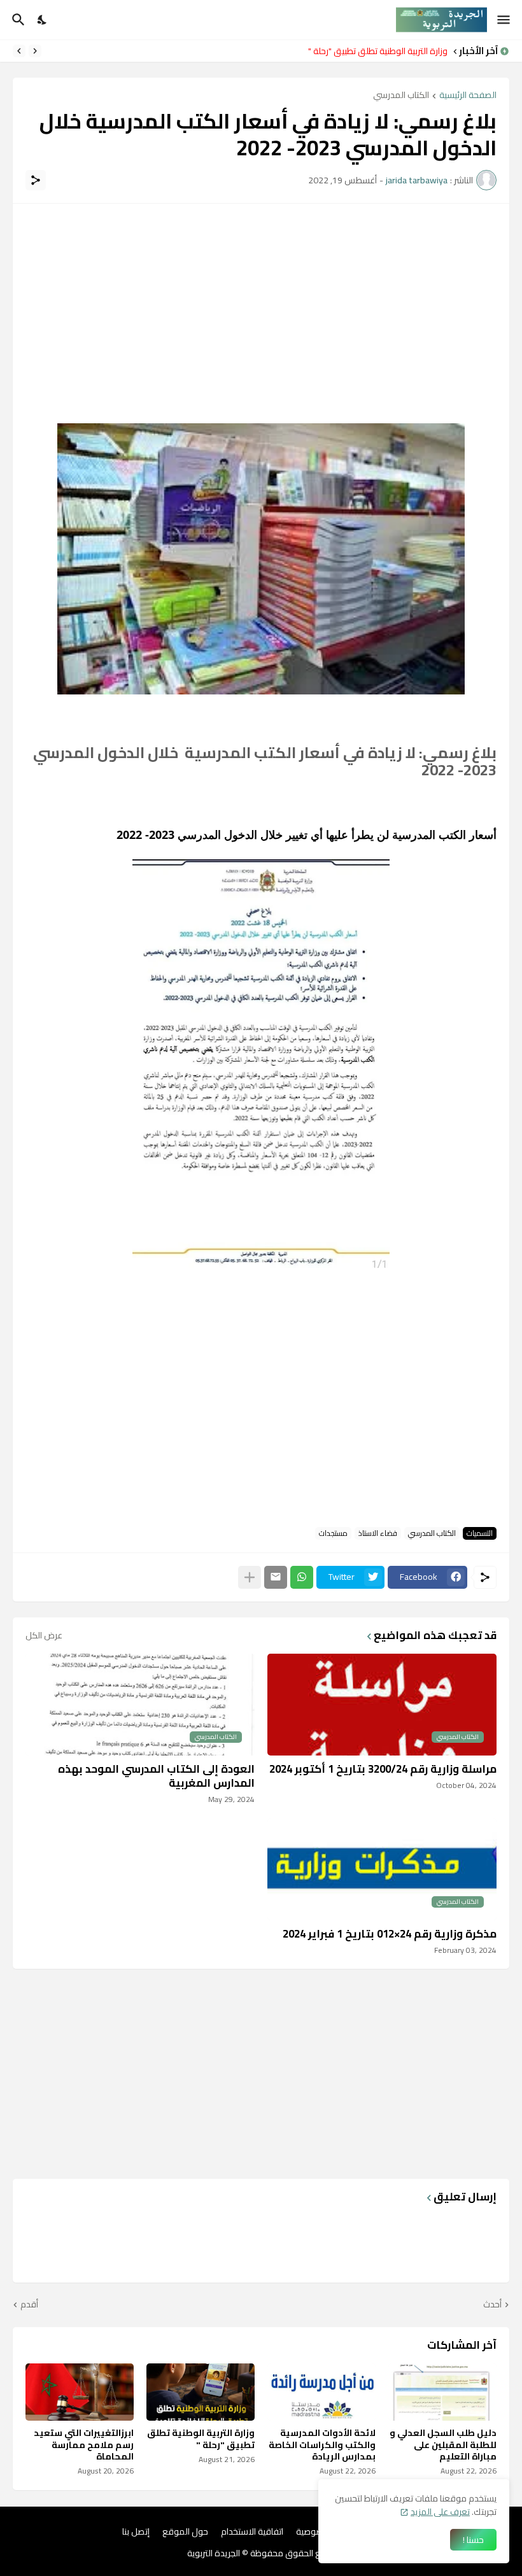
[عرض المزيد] (250, 1577)
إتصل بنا (136, 2532)
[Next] (19, 51)
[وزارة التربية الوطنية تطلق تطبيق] (201, 2392)
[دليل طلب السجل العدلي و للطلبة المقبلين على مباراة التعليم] (442, 2392)
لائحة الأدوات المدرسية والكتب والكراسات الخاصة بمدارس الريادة (322, 2445)
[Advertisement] (261, 306)
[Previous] (35, 51)
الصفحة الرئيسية (468, 96)
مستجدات (333, 1533)
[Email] (276, 1577)
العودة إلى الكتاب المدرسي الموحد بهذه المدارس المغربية (156, 1776)
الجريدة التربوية (214, 2553)
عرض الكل (44, 1635)
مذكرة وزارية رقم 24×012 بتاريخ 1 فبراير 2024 (390, 1934)
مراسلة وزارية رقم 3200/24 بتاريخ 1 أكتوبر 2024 (383, 1769)
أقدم (29, 2305)
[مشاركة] (36, 180)
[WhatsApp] (302, 1577)
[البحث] (17, 20)
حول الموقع (185, 2532)
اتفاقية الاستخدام (252, 2532)
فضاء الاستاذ (378, 1533)
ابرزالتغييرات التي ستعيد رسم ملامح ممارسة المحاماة (84, 2445)
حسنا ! (473, 2540)
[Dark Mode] (43, 20)
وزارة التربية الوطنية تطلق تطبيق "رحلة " (378, 51)
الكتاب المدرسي (401, 96)
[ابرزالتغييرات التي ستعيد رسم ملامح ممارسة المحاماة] (80, 2392)
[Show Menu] (504, 20)
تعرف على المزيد (440, 2512)
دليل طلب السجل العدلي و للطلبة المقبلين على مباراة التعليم (443, 2445)
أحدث (492, 2305)
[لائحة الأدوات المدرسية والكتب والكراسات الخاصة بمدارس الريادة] (321, 2392)
